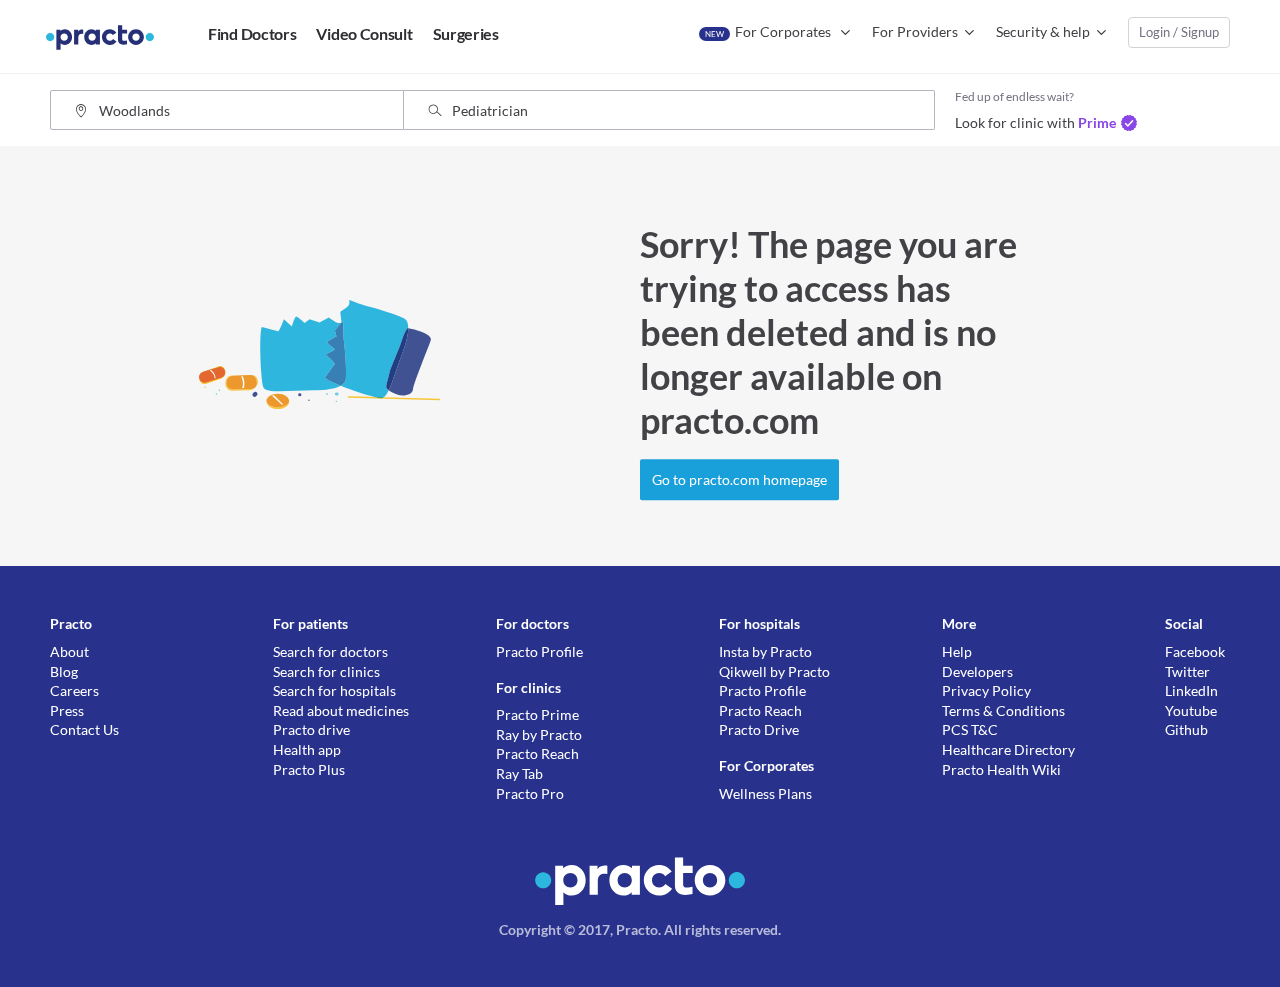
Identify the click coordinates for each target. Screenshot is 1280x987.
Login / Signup (1179, 32)
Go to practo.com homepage (739, 479)
